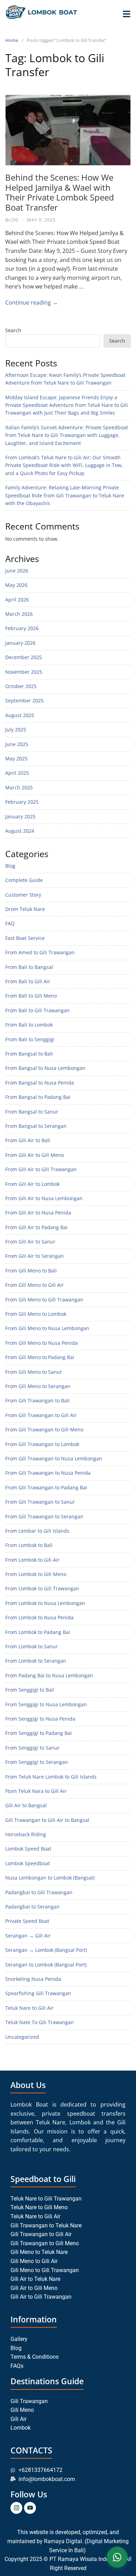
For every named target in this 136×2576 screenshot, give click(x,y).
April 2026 (17, 600)
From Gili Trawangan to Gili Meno (44, 1429)
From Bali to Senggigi (30, 1039)
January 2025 (20, 816)
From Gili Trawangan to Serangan (44, 1516)
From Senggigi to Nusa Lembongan (46, 1704)
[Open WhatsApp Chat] (117, 2557)
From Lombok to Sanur (32, 1646)
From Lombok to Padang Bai (38, 1632)
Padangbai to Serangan (32, 1907)
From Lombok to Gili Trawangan (42, 1588)
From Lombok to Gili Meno (36, 1574)
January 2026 (20, 643)
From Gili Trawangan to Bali (37, 1400)
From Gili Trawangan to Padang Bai (46, 1487)
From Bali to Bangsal (29, 967)
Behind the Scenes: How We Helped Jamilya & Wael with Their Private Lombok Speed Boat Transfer (60, 192)
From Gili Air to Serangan (35, 1256)
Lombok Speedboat (28, 1863)
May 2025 (16, 758)
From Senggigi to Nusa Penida (40, 1719)
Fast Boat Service (25, 938)
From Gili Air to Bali (28, 1140)
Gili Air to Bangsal (26, 1805)
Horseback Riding (26, 1834)
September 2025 (24, 700)
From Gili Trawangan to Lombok (42, 1444)
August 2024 (20, 831)
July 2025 (16, 729)
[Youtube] (30, 2508)
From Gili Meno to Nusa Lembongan (47, 1328)
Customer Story (23, 895)
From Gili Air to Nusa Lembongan (44, 1198)
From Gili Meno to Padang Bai (40, 1357)
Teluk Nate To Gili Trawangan (40, 2022)
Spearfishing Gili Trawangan (38, 1993)
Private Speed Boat (27, 1921)
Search (13, 330)
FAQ (10, 923)
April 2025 (17, 773)
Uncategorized (22, 2037)
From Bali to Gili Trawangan (37, 1010)
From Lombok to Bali (29, 1545)
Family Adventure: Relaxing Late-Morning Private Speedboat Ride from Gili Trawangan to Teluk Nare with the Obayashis (65, 495)
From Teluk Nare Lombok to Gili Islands (51, 1777)
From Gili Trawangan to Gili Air (41, 1415)
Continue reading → (32, 302)
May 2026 (16, 585)
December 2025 (24, 657)
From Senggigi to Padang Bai (39, 1733)
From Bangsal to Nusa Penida (40, 1083)
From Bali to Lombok (29, 1025)
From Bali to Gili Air (28, 981)
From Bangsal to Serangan (36, 1126)
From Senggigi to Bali (30, 1690)
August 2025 (20, 715)
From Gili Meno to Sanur (34, 1372)
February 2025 (22, 802)
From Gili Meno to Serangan (38, 1386)
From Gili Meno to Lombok (36, 1314)
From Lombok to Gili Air (32, 1560)
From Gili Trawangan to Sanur (40, 1502)
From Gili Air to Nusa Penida (38, 1213)
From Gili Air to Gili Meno (35, 1155)
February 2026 (22, 628)
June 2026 (17, 571)
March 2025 (19, 787)
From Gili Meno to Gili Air (35, 1285)
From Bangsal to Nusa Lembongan (45, 1068)
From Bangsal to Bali (29, 1054)
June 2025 (17, 744)
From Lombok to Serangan (36, 1661)
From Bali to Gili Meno (31, 996)
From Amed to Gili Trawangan (40, 952)
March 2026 (19, 614)
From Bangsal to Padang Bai (38, 1097)
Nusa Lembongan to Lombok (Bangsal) (50, 1878)
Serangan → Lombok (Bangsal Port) (46, 1950)
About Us (28, 2085)
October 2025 (21, 686)
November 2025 (24, 672)
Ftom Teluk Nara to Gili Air (36, 1791)
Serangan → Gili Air (28, 1936)
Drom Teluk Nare (25, 909)
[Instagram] (16, 2508)
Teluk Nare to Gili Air (29, 2008)
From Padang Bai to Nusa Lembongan (49, 1675)
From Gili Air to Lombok (32, 1184)
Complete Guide (24, 880)
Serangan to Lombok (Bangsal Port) (46, 1965)
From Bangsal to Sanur (32, 1112)
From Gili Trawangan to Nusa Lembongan (54, 1458)
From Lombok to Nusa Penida (39, 1617)
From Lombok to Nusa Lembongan (45, 1603)
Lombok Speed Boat (28, 1849)
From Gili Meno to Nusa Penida (41, 1343)
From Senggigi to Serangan (37, 1762)
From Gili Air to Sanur (30, 1242)
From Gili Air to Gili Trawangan (41, 1169)
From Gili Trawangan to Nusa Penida (48, 1473)
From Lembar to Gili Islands (37, 1531)
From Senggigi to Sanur (32, 1748)
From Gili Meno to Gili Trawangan (44, 1300)
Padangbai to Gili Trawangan (39, 1892)
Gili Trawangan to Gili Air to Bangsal (47, 1820)
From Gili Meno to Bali (31, 1271)
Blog (12, 220)
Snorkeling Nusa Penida (33, 1979)
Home (12, 40)
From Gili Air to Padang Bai (36, 1227)
